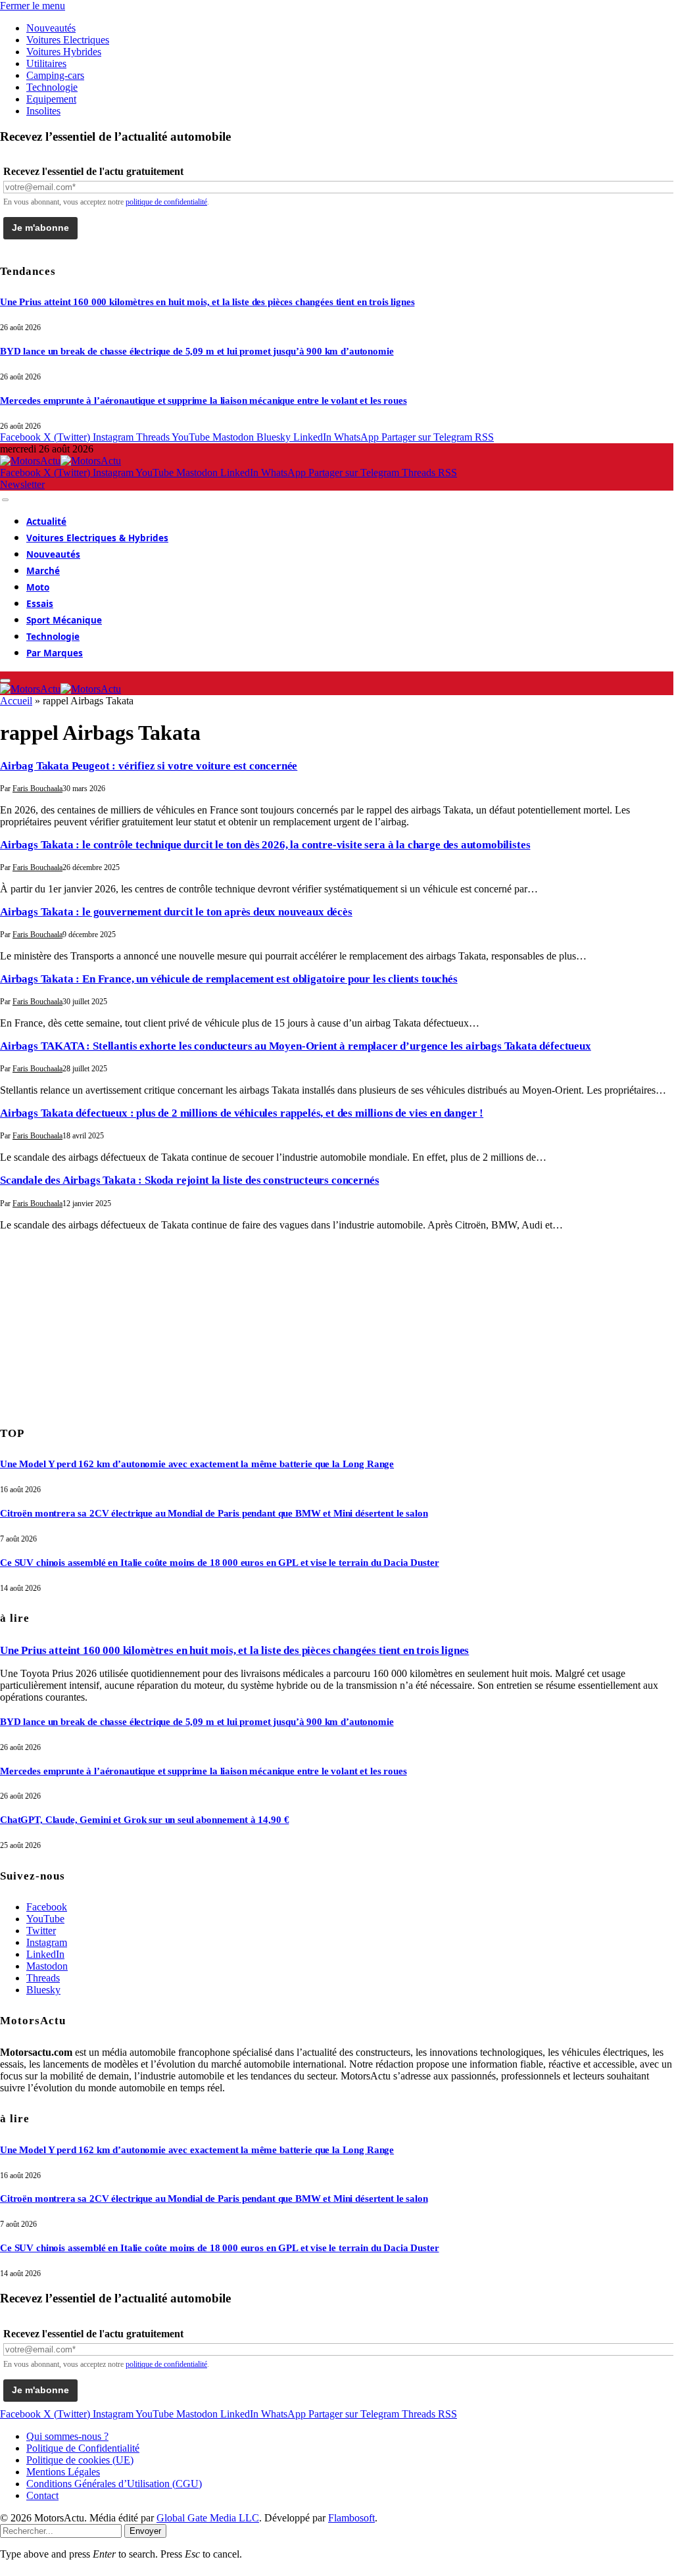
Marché (43, 571)
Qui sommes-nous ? (67, 2436)
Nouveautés (51, 28)
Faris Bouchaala (37, 789)
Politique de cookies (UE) (80, 2460)
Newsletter (22, 484)
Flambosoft (351, 2518)
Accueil (16, 701)
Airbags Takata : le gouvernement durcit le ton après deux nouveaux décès (176, 912)
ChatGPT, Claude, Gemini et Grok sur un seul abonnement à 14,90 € (144, 1820)
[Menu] (5, 500)
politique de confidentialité (166, 202)
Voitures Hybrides (64, 52)
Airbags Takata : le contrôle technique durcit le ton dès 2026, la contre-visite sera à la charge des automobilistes (265, 845)
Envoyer (145, 2531)
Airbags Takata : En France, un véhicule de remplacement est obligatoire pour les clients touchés (229, 979)
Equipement (51, 99)
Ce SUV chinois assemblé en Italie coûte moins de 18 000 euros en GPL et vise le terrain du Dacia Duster (220, 1563)
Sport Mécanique (64, 620)
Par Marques (55, 653)
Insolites (43, 111)
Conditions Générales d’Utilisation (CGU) (114, 2484)
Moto (38, 587)
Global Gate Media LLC (208, 2518)
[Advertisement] (99, 1324)
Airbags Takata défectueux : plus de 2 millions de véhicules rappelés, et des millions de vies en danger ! (242, 1113)
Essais (40, 604)
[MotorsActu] (60, 461)
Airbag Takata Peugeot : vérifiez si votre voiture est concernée (149, 766)
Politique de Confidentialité (83, 2448)
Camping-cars (55, 75)
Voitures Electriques (68, 40)
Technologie (52, 87)
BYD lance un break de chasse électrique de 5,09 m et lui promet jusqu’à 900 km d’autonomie (197, 351)
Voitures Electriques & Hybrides (97, 538)
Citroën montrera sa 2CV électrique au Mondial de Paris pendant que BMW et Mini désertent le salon (214, 1513)
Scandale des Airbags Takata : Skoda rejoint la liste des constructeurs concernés (189, 1180)
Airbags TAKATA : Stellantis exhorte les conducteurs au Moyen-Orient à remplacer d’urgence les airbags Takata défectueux (296, 1046)
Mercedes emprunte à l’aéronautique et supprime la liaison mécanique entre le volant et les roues (204, 401)
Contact (42, 2495)
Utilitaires (46, 63)
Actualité (46, 522)
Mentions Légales (63, 2472)
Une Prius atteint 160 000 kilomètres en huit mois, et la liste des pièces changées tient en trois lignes (207, 302)
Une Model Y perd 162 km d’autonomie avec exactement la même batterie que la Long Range (197, 1464)
